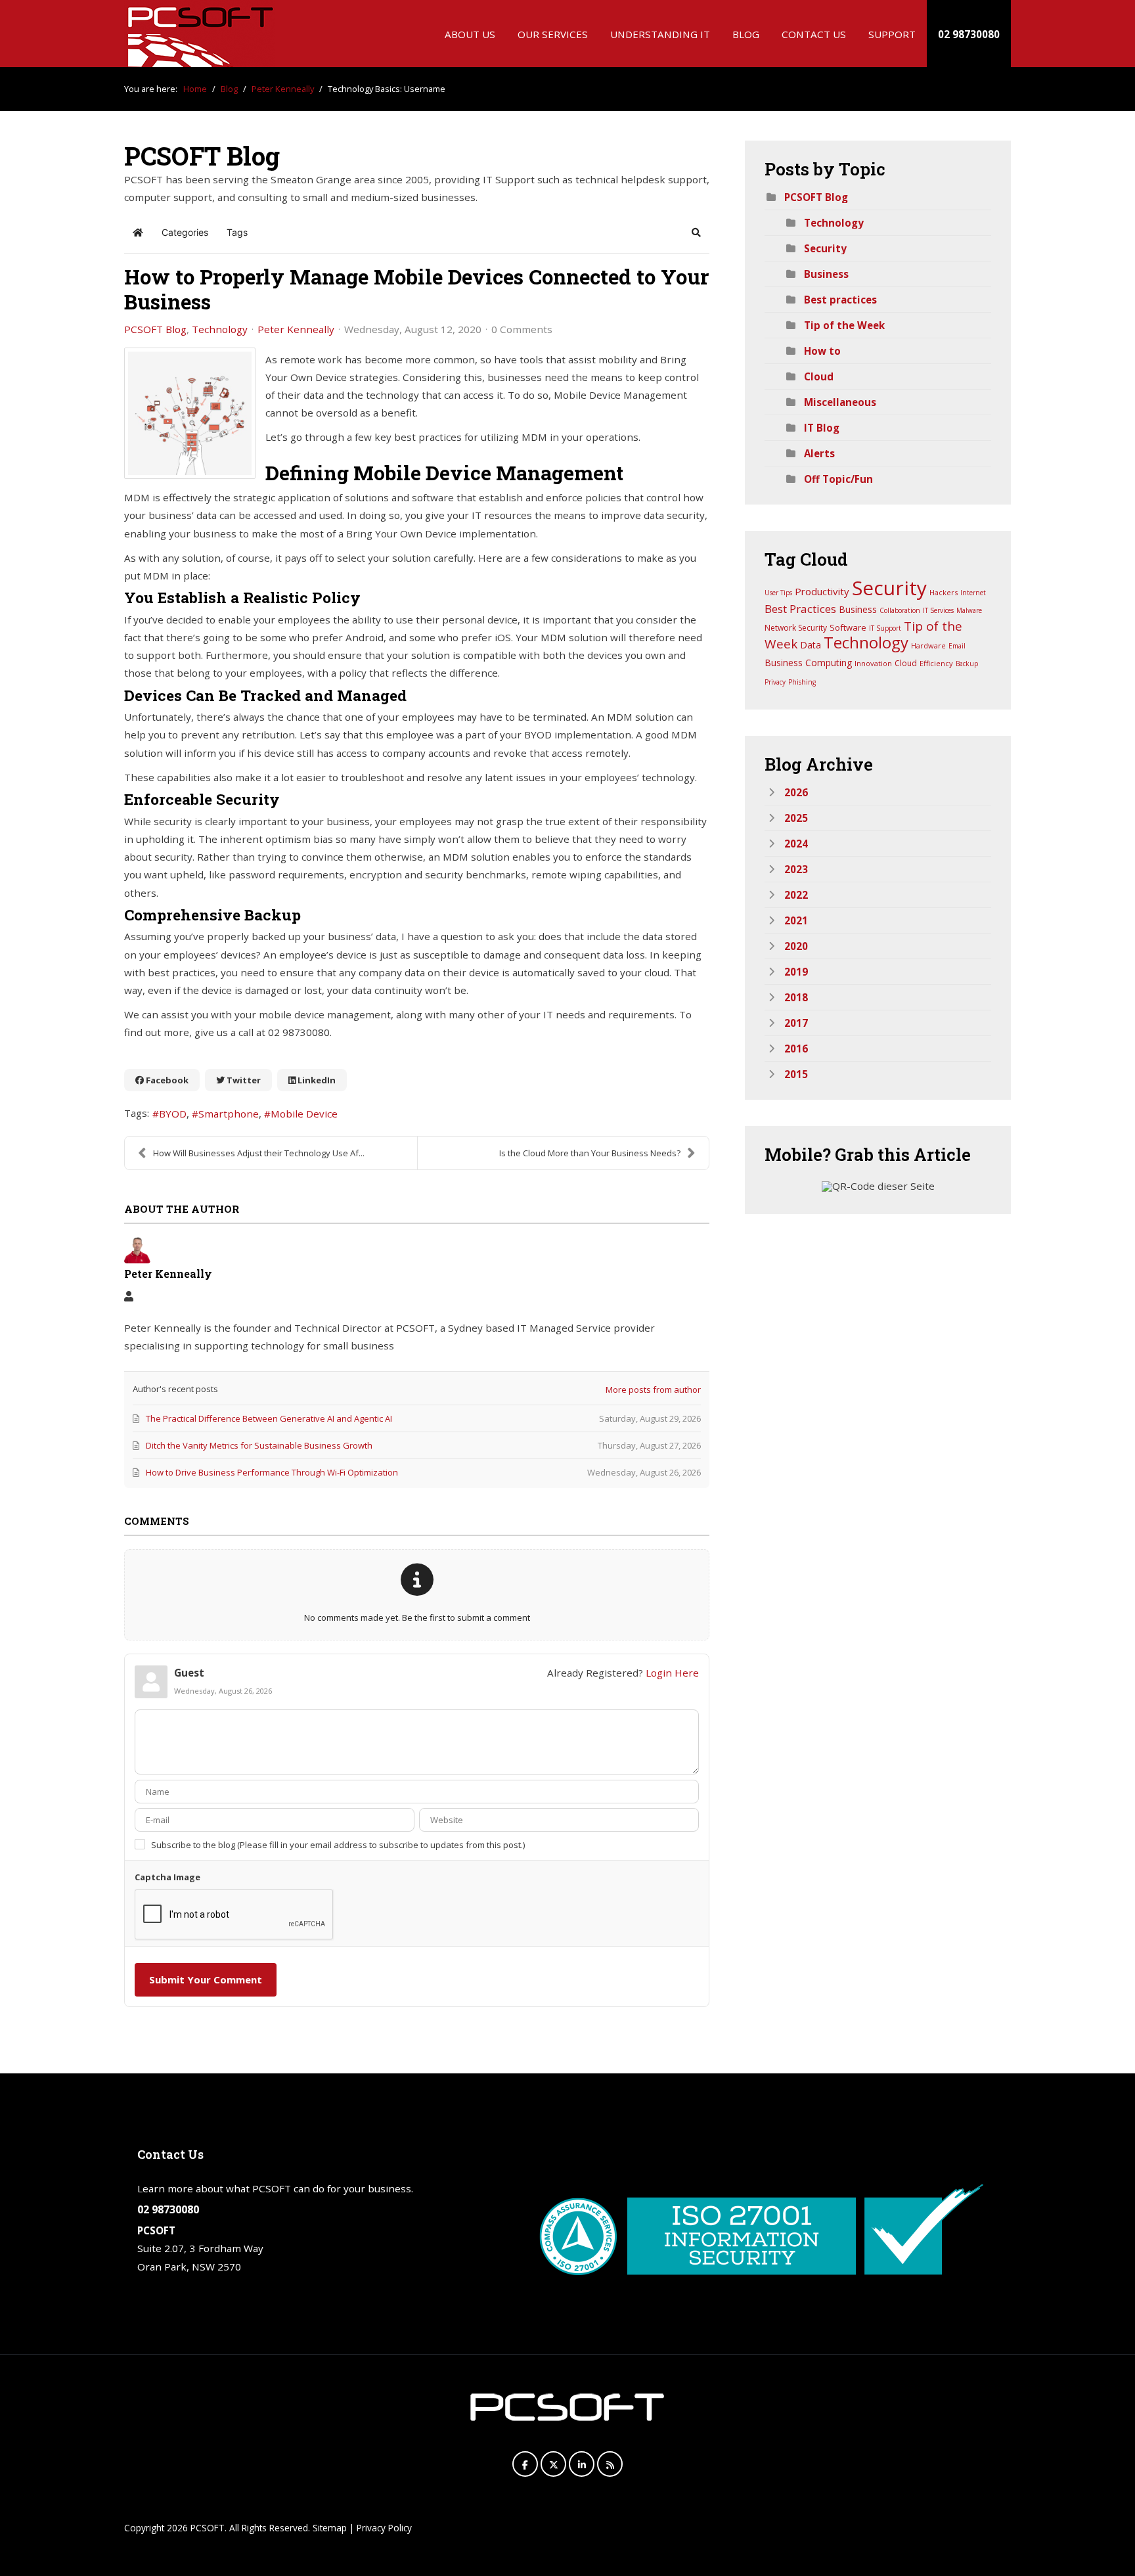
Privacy (775, 682)
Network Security (796, 628)
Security (825, 248)
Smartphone (229, 1114)
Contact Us (814, 34)
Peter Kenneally (296, 329)
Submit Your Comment (206, 1979)
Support (892, 34)
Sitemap (330, 2528)
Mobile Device (304, 1114)
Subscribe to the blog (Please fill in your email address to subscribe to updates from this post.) (338, 1845)
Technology (220, 329)
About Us (470, 34)
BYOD (173, 1114)
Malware (969, 610)
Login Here (672, 1673)
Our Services (553, 34)
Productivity (822, 591)
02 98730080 (969, 34)
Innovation (873, 663)
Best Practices (800, 609)
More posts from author (653, 1390)
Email (957, 646)
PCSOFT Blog (155, 329)
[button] (696, 233)
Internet (973, 593)
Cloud (819, 376)
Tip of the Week (844, 325)
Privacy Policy (384, 2528)
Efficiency (936, 663)
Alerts (819, 453)
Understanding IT (660, 34)
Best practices (840, 300)
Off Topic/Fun (838, 479)
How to (822, 351)
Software (848, 627)
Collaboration (900, 610)
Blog (746, 34)
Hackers (944, 592)
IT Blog (822, 428)
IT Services (938, 610)
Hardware (928, 645)
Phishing (802, 682)
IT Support (885, 628)
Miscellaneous (840, 402)
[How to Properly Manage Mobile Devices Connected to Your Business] (190, 413)
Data (811, 645)
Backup (967, 664)
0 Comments (522, 329)
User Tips (778, 593)
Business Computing (808, 663)
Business (826, 274)
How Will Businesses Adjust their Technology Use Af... (259, 1153)
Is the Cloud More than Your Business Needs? (590, 1153)
